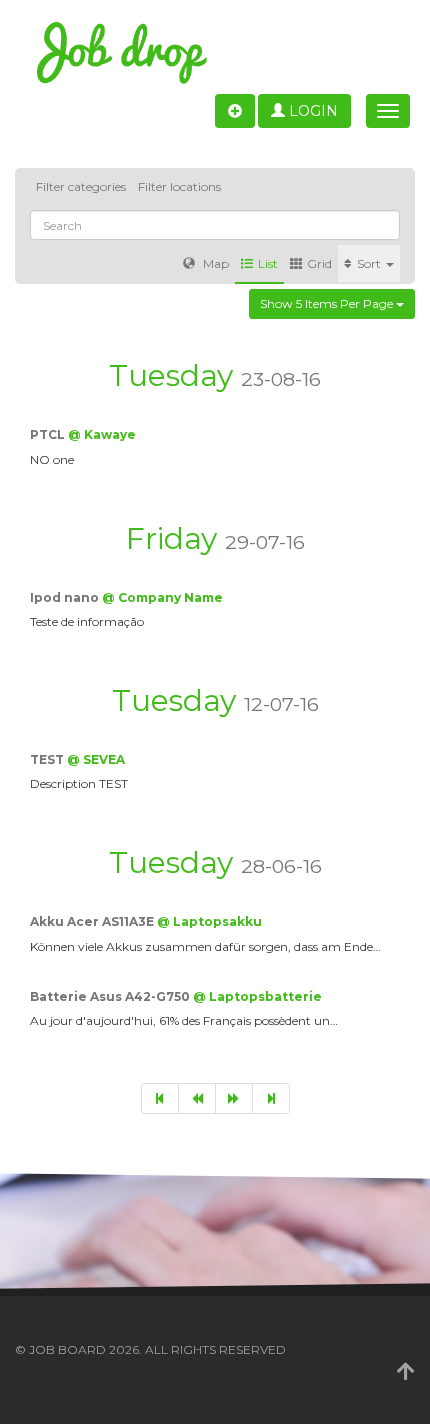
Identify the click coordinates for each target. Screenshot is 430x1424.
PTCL (49, 434)
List (268, 263)
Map (214, 263)
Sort (370, 263)
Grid (319, 263)
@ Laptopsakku (209, 921)
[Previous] (197, 1098)
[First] (160, 1098)
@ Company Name (162, 597)
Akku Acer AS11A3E (93, 921)
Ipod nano (66, 597)
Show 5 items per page (328, 303)
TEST (48, 759)
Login (311, 111)
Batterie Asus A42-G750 (111, 996)
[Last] (271, 1098)
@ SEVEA (96, 759)
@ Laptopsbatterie (257, 996)
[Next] (234, 1098)
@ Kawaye (102, 434)
